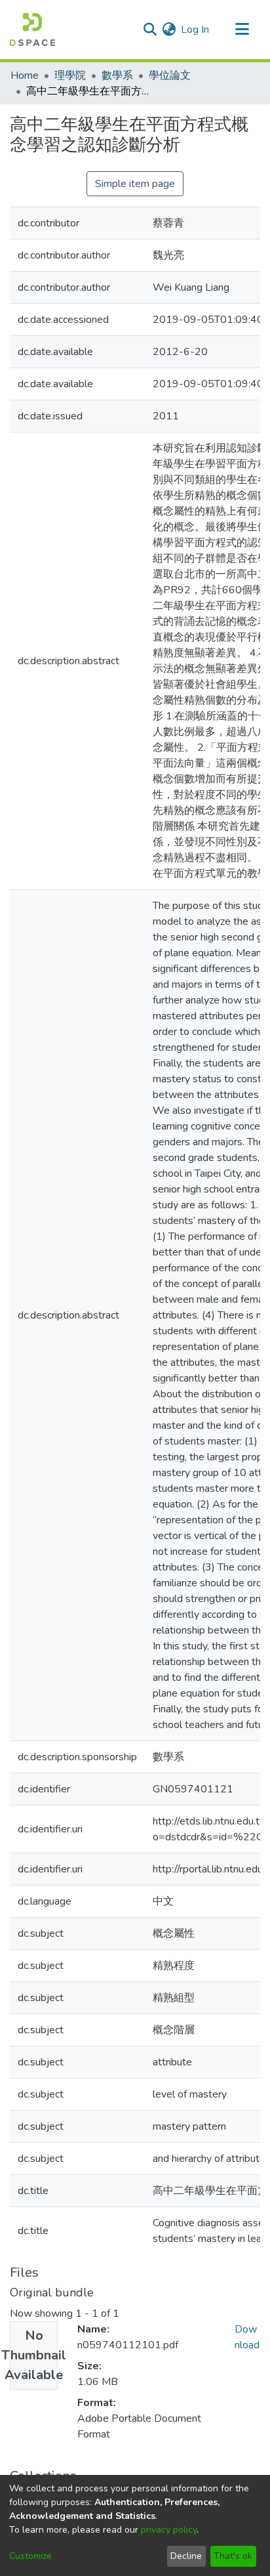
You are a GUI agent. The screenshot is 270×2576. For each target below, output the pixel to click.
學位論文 (170, 75)
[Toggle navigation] (242, 30)
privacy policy (169, 2530)
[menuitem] (169, 30)
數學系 (117, 75)
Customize (30, 2556)
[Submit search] (150, 30)
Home (25, 75)
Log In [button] (196, 30)
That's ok (233, 2556)
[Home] (32, 30)
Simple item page (135, 184)
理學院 (70, 75)
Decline (186, 2556)
